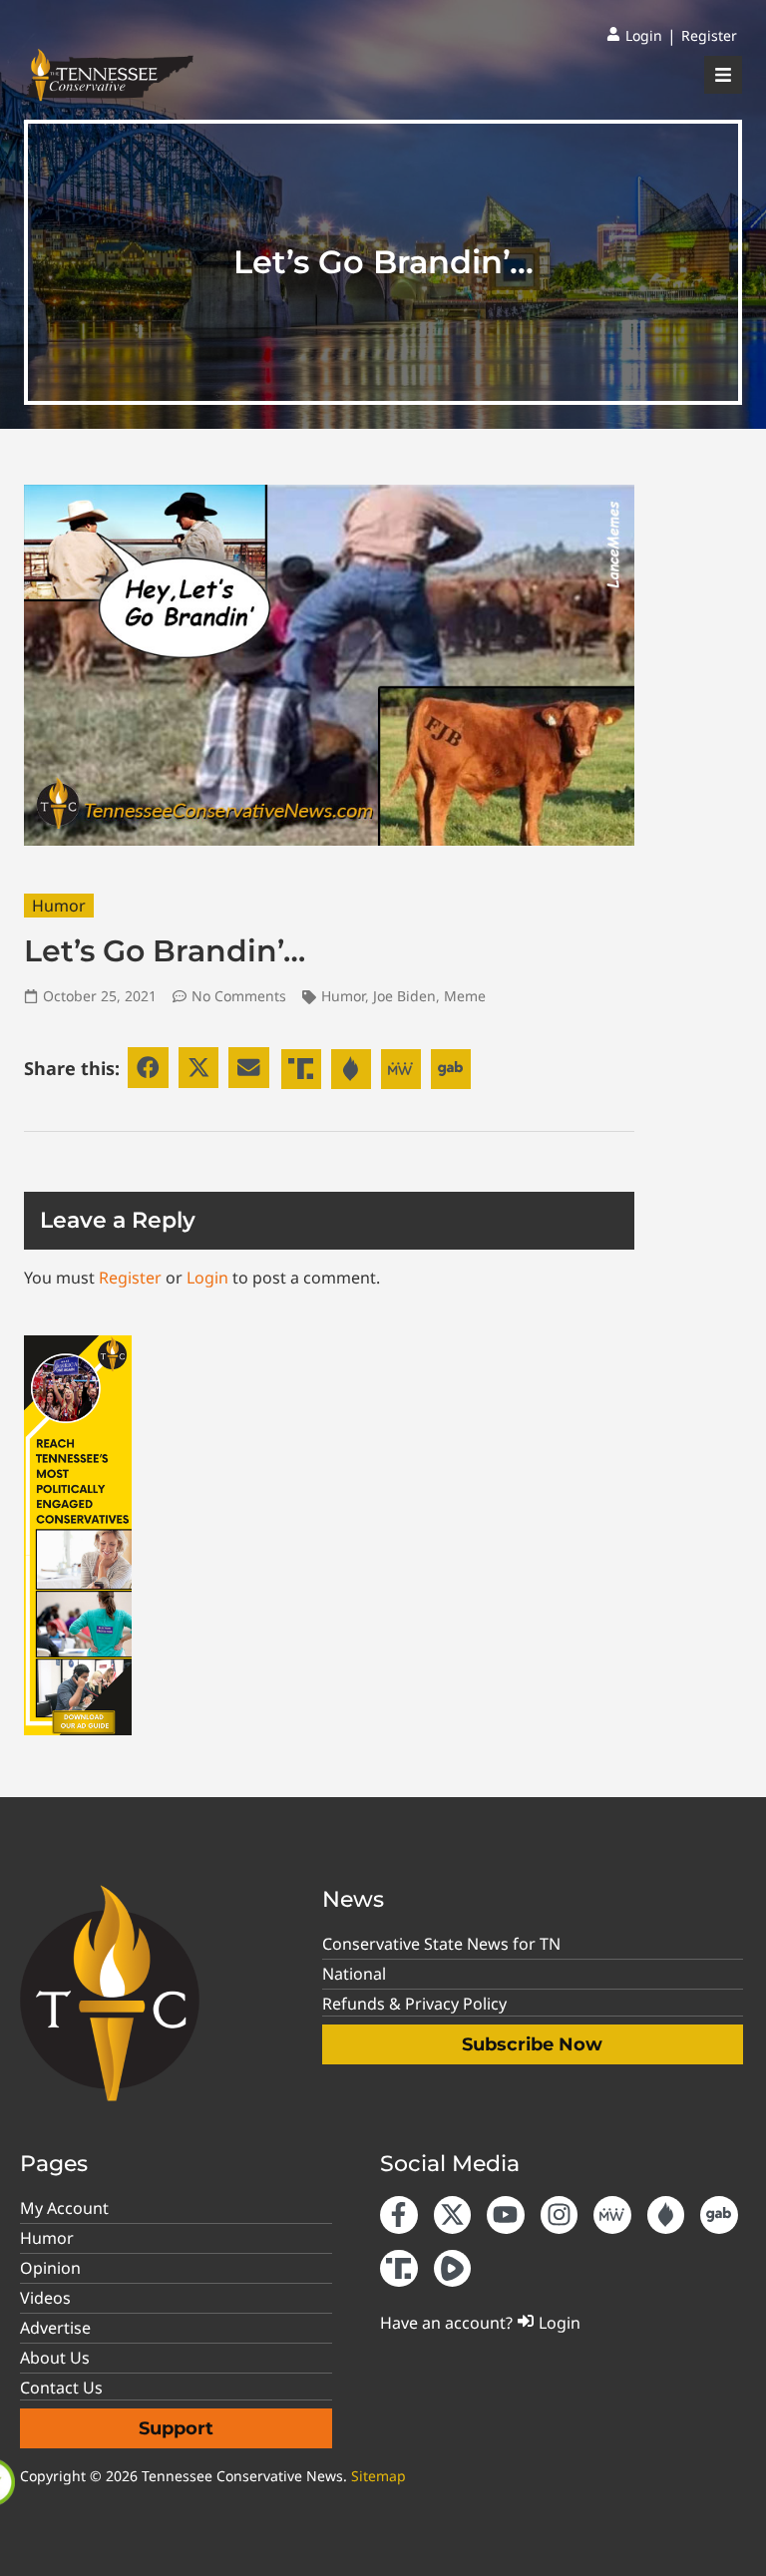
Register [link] (130, 1278)
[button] (148, 1068)
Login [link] (207, 1278)
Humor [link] (59, 906)
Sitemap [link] (379, 2476)
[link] (634, 36)
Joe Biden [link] (404, 996)
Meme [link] (465, 996)
